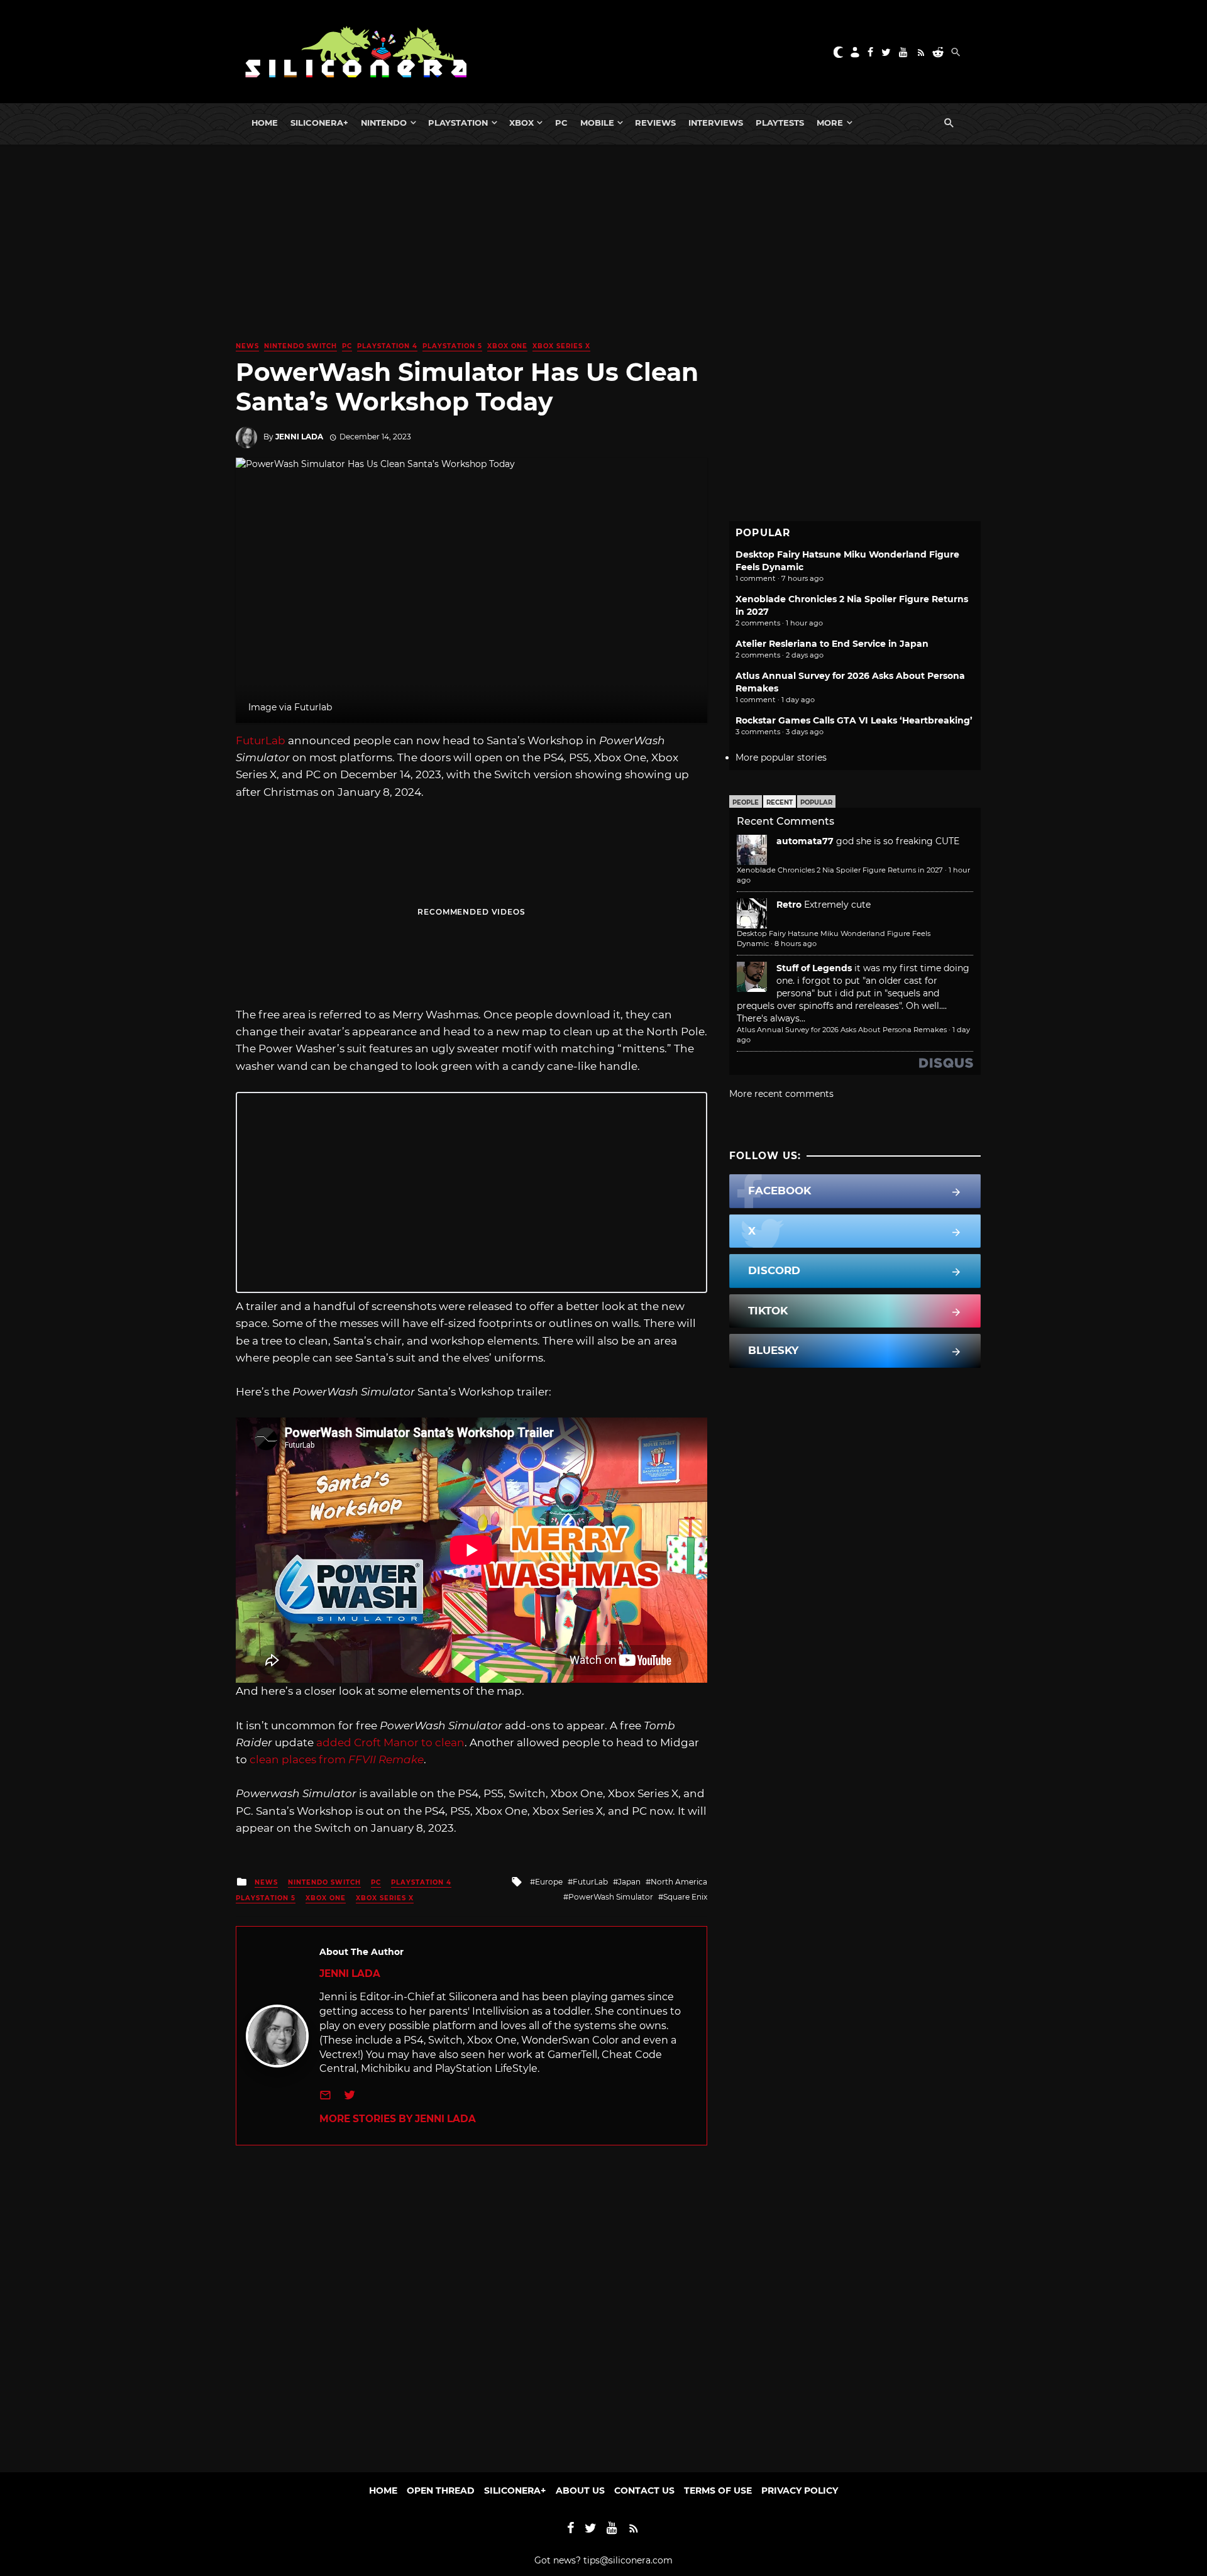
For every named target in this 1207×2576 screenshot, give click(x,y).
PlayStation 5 (452, 346)
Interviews (716, 123)
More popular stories (781, 757)
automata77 (805, 841)
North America (679, 1882)
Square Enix (685, 1897)
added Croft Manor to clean (390, 1742)
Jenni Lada (299, 437)
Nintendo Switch (300, 346)
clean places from (337, 1759)
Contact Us (644, 2491)
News (247, 346)
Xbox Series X (561, 346)
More (830, 123)
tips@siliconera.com (628, 2560)
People (746, 802)
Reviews (655, 123)
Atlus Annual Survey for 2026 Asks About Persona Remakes (842, 1030)
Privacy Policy (800, 2491)
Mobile (597, 123)
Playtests (780, 123)
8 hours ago (796, 944)
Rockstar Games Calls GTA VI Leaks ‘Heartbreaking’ (854, 720)
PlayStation (458, 123)
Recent (780, 802)
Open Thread (441, 2491)
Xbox (521, 123)
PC (561, 123)
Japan (629, 1882)
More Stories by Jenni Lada (398, 2119)
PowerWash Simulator (611, 1897)
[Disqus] (471, 2303)
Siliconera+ (319, 123)
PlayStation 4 (387, 346)
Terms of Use (718, 2491)
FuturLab (261, 740)
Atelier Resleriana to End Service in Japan (832, 644)
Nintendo (384, 123)
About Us (580, 2491)
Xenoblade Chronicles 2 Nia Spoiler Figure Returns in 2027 (840, 870)
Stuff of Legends (814, 968)
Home (265, 123)
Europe (549, 1882)
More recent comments (781, 1094)
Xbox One (507, 346)
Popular (816, 802)
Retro (789, 905)
